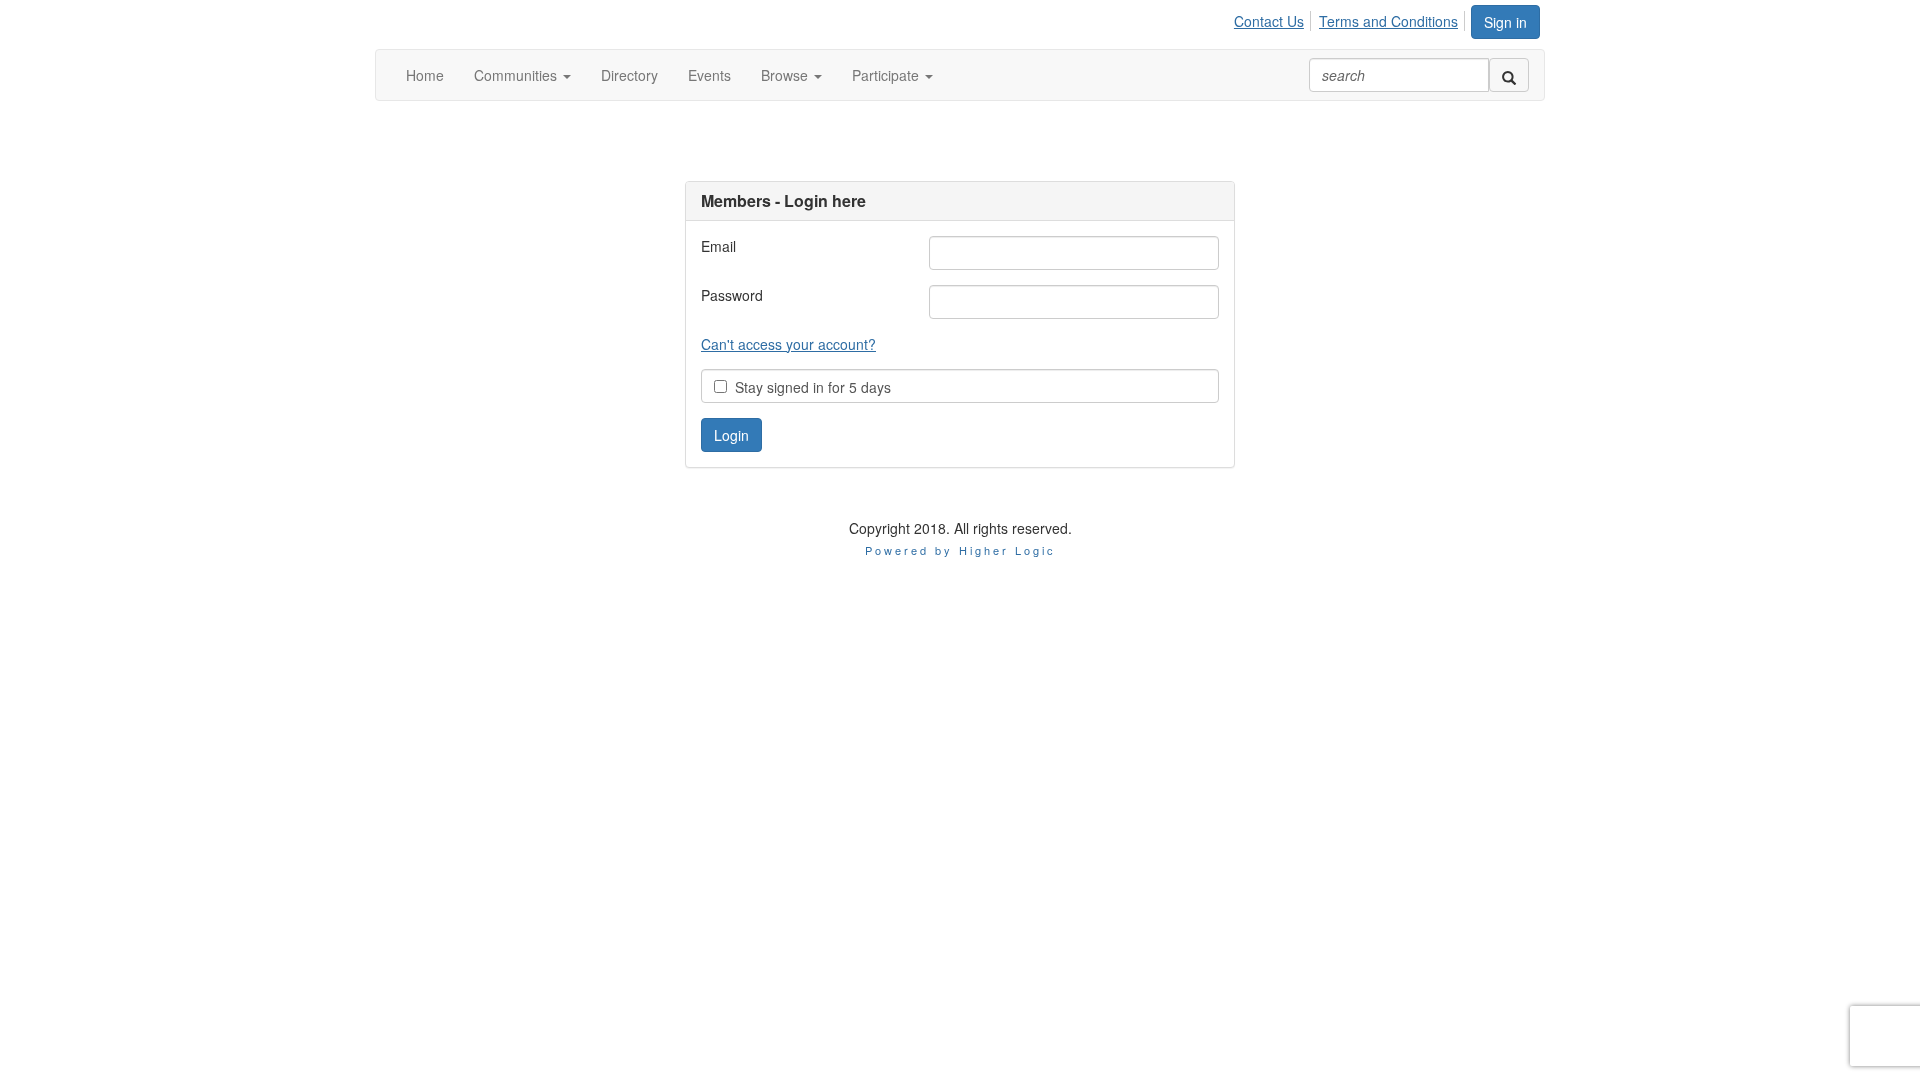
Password (732, 295)
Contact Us (1269, 21)
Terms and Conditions (1388, 21)
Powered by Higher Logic (960, 550)
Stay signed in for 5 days (809, 387)
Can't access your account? (788, 344)
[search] (1509, 75)
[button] (522, 75)
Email (718, 246)
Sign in (1505, 22)
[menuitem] (1274, 18)
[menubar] (1351, 18)
